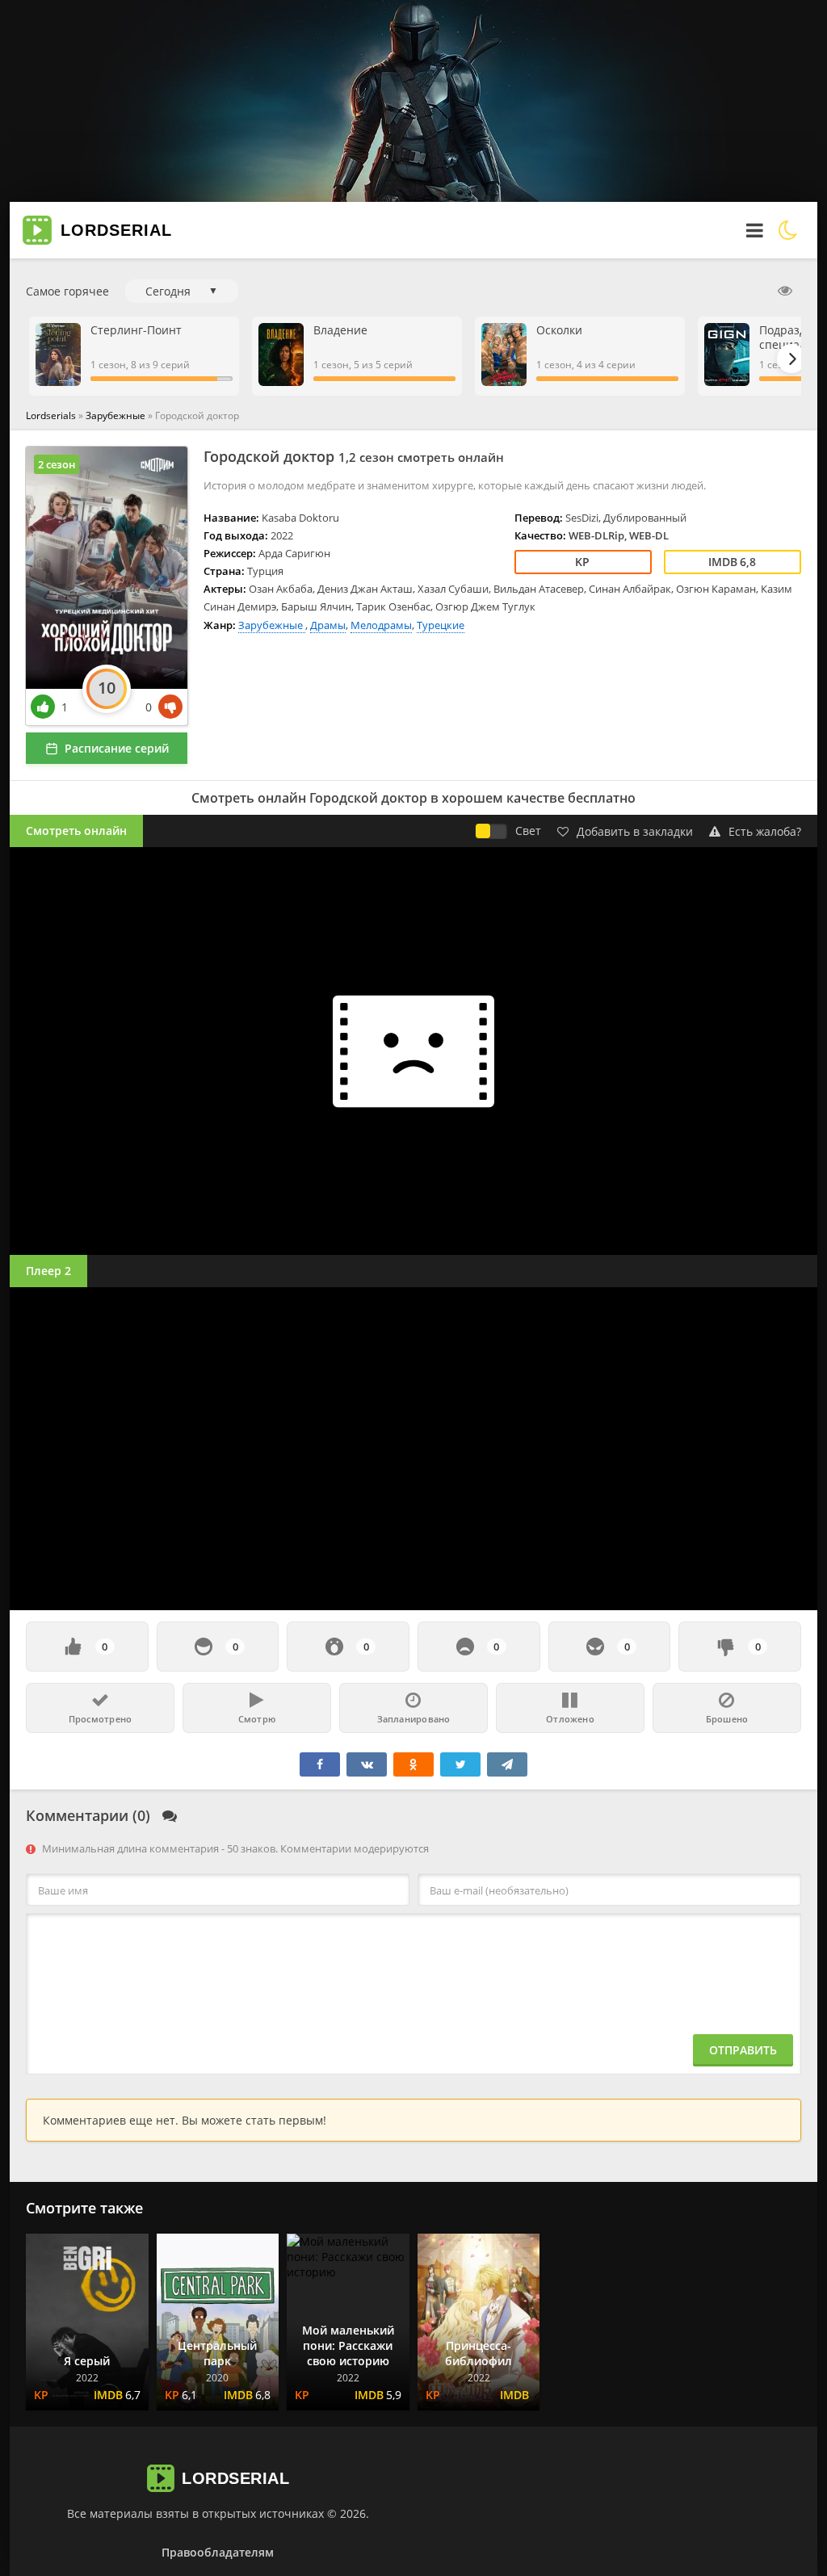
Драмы (328, 625)
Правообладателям (218, 2552)
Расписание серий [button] (117, 748)
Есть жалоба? (765, 831)
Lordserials (51, 415)
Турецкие (441, 625)
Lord (116, 230)
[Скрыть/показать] (785, 291)
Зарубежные (117, 415)
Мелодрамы (381, 625)
